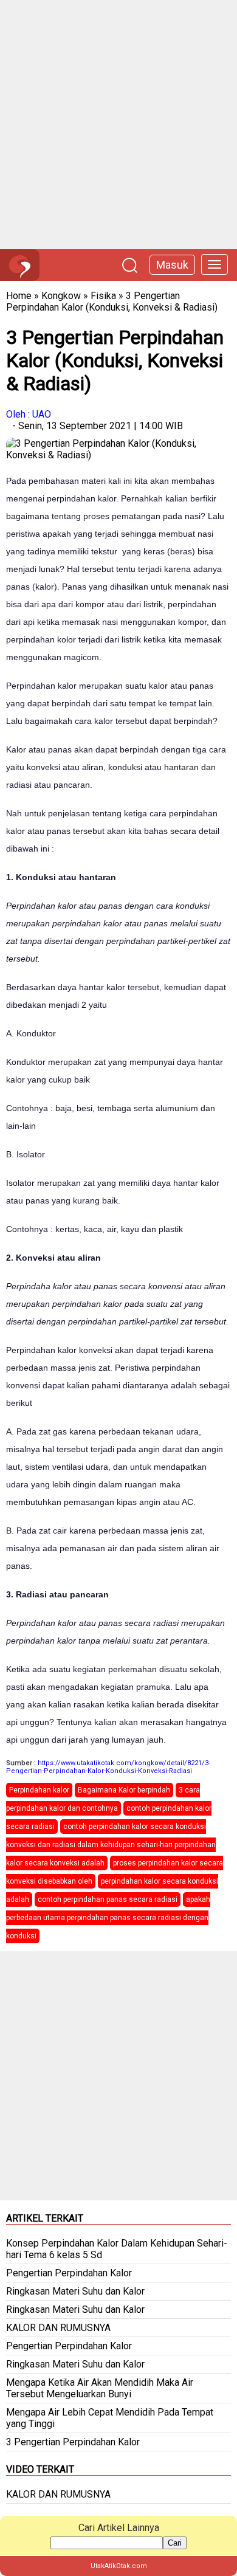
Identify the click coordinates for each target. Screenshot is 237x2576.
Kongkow (61, 296)
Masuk (172, 265)
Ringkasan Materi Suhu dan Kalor (75, 2291)
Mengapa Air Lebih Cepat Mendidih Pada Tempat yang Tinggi (110, 2418)
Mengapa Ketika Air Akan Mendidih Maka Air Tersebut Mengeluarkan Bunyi (100, 2388)
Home (19, 296)
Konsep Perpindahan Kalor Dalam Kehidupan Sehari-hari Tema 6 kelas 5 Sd (117, 2249)
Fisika (103, 296)
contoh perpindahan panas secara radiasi (108, 1899)
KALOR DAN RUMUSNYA (58, 2328)
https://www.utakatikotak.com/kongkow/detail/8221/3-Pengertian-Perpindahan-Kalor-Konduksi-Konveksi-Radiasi (108, 1767)
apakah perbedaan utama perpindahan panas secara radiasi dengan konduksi (108, 1918)
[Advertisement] (118, 125)
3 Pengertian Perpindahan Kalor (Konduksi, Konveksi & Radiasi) (112, 301)
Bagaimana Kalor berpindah (124, 1790)
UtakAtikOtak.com (119, 2566)
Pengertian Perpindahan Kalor (69, 2273)
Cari (175, 2543)
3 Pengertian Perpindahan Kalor (73, 2442)
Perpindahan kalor (39, 1790)
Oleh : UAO (29, 414)
